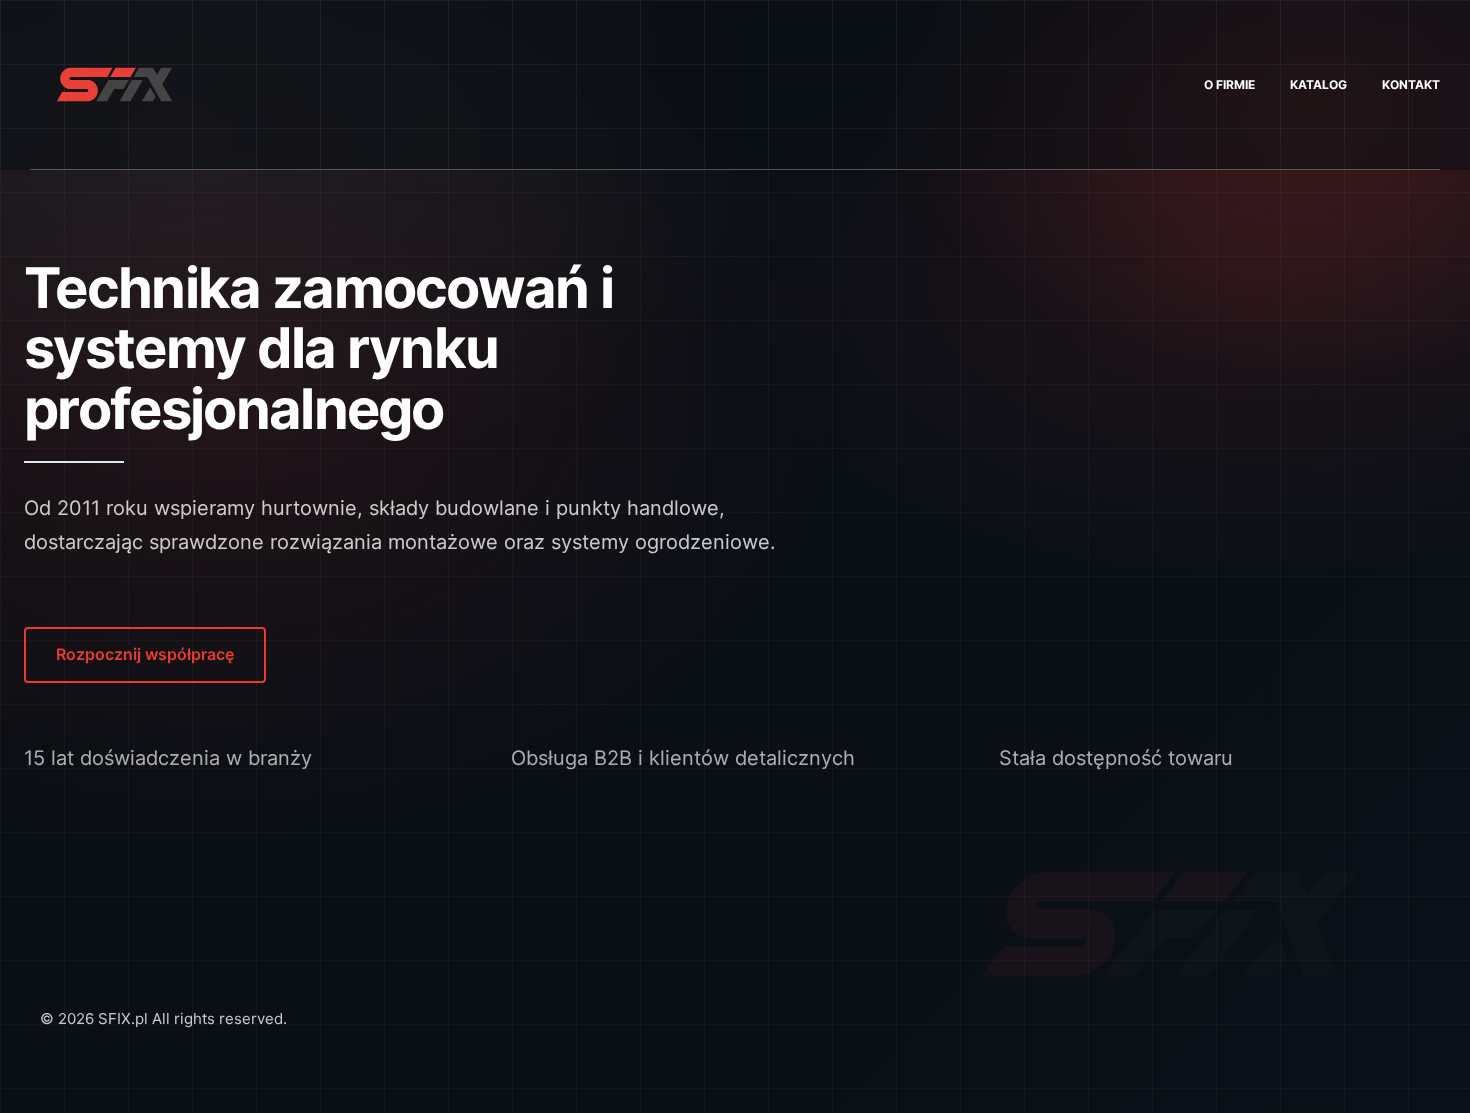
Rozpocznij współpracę (145, 654)
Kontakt (1411, 84)
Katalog (1318, 84)
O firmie (1229, 84)
